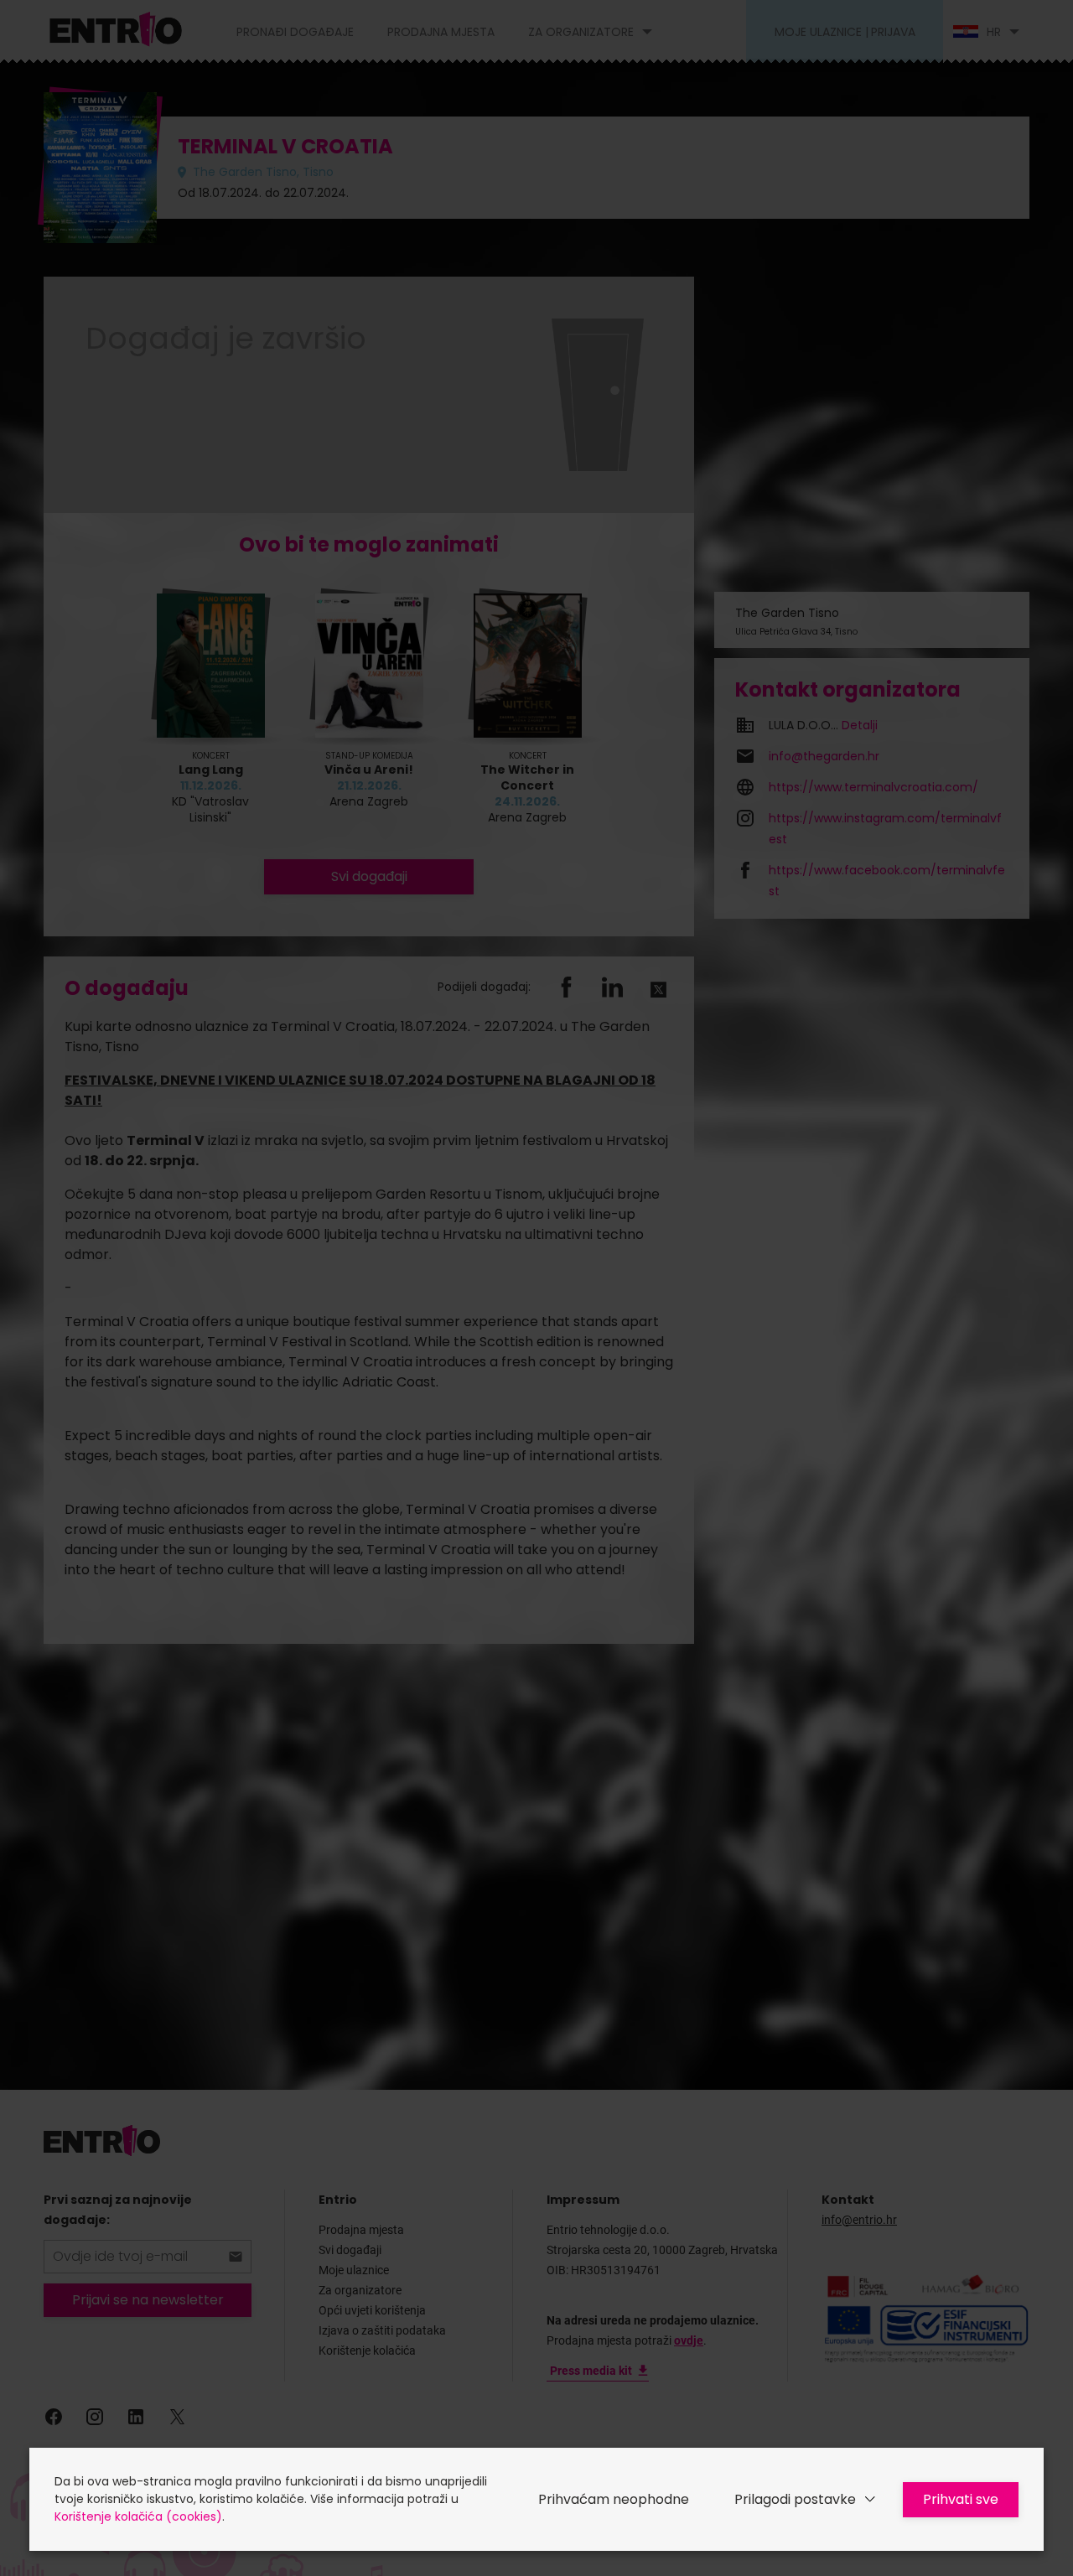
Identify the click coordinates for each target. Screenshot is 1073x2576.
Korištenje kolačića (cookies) (138, 2516)
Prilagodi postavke (795, 2499)
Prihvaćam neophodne (614, 2499)
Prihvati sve (961, 2499)
